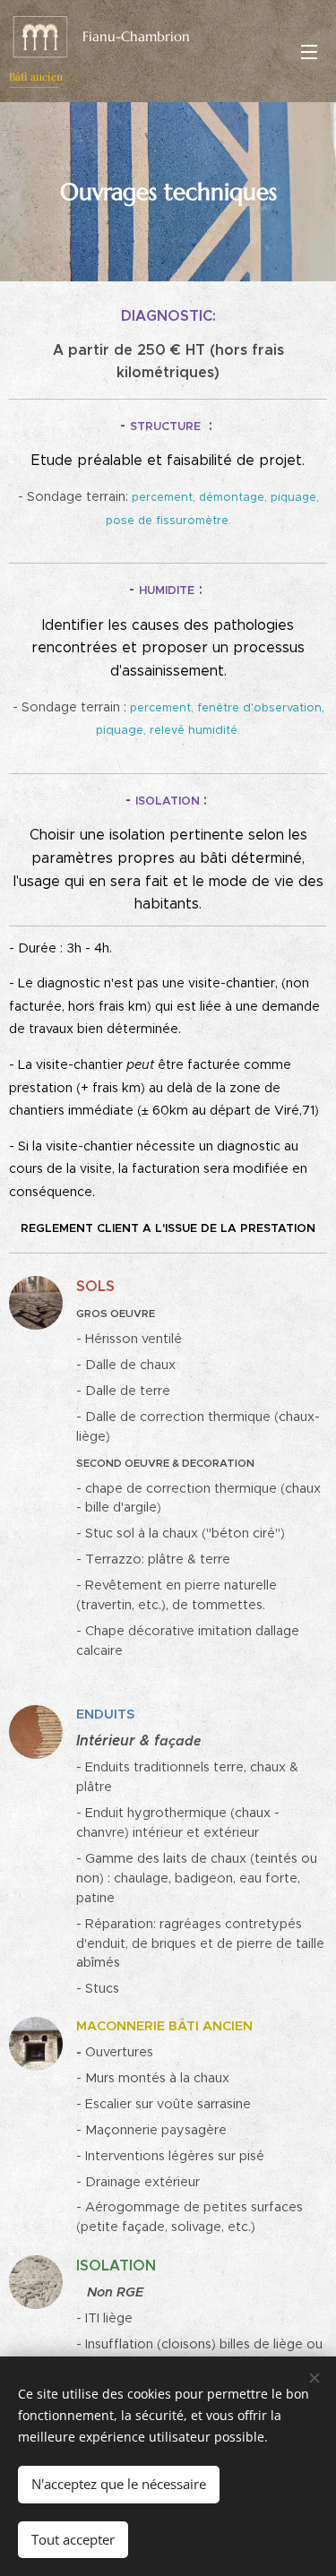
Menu (309, 51)
